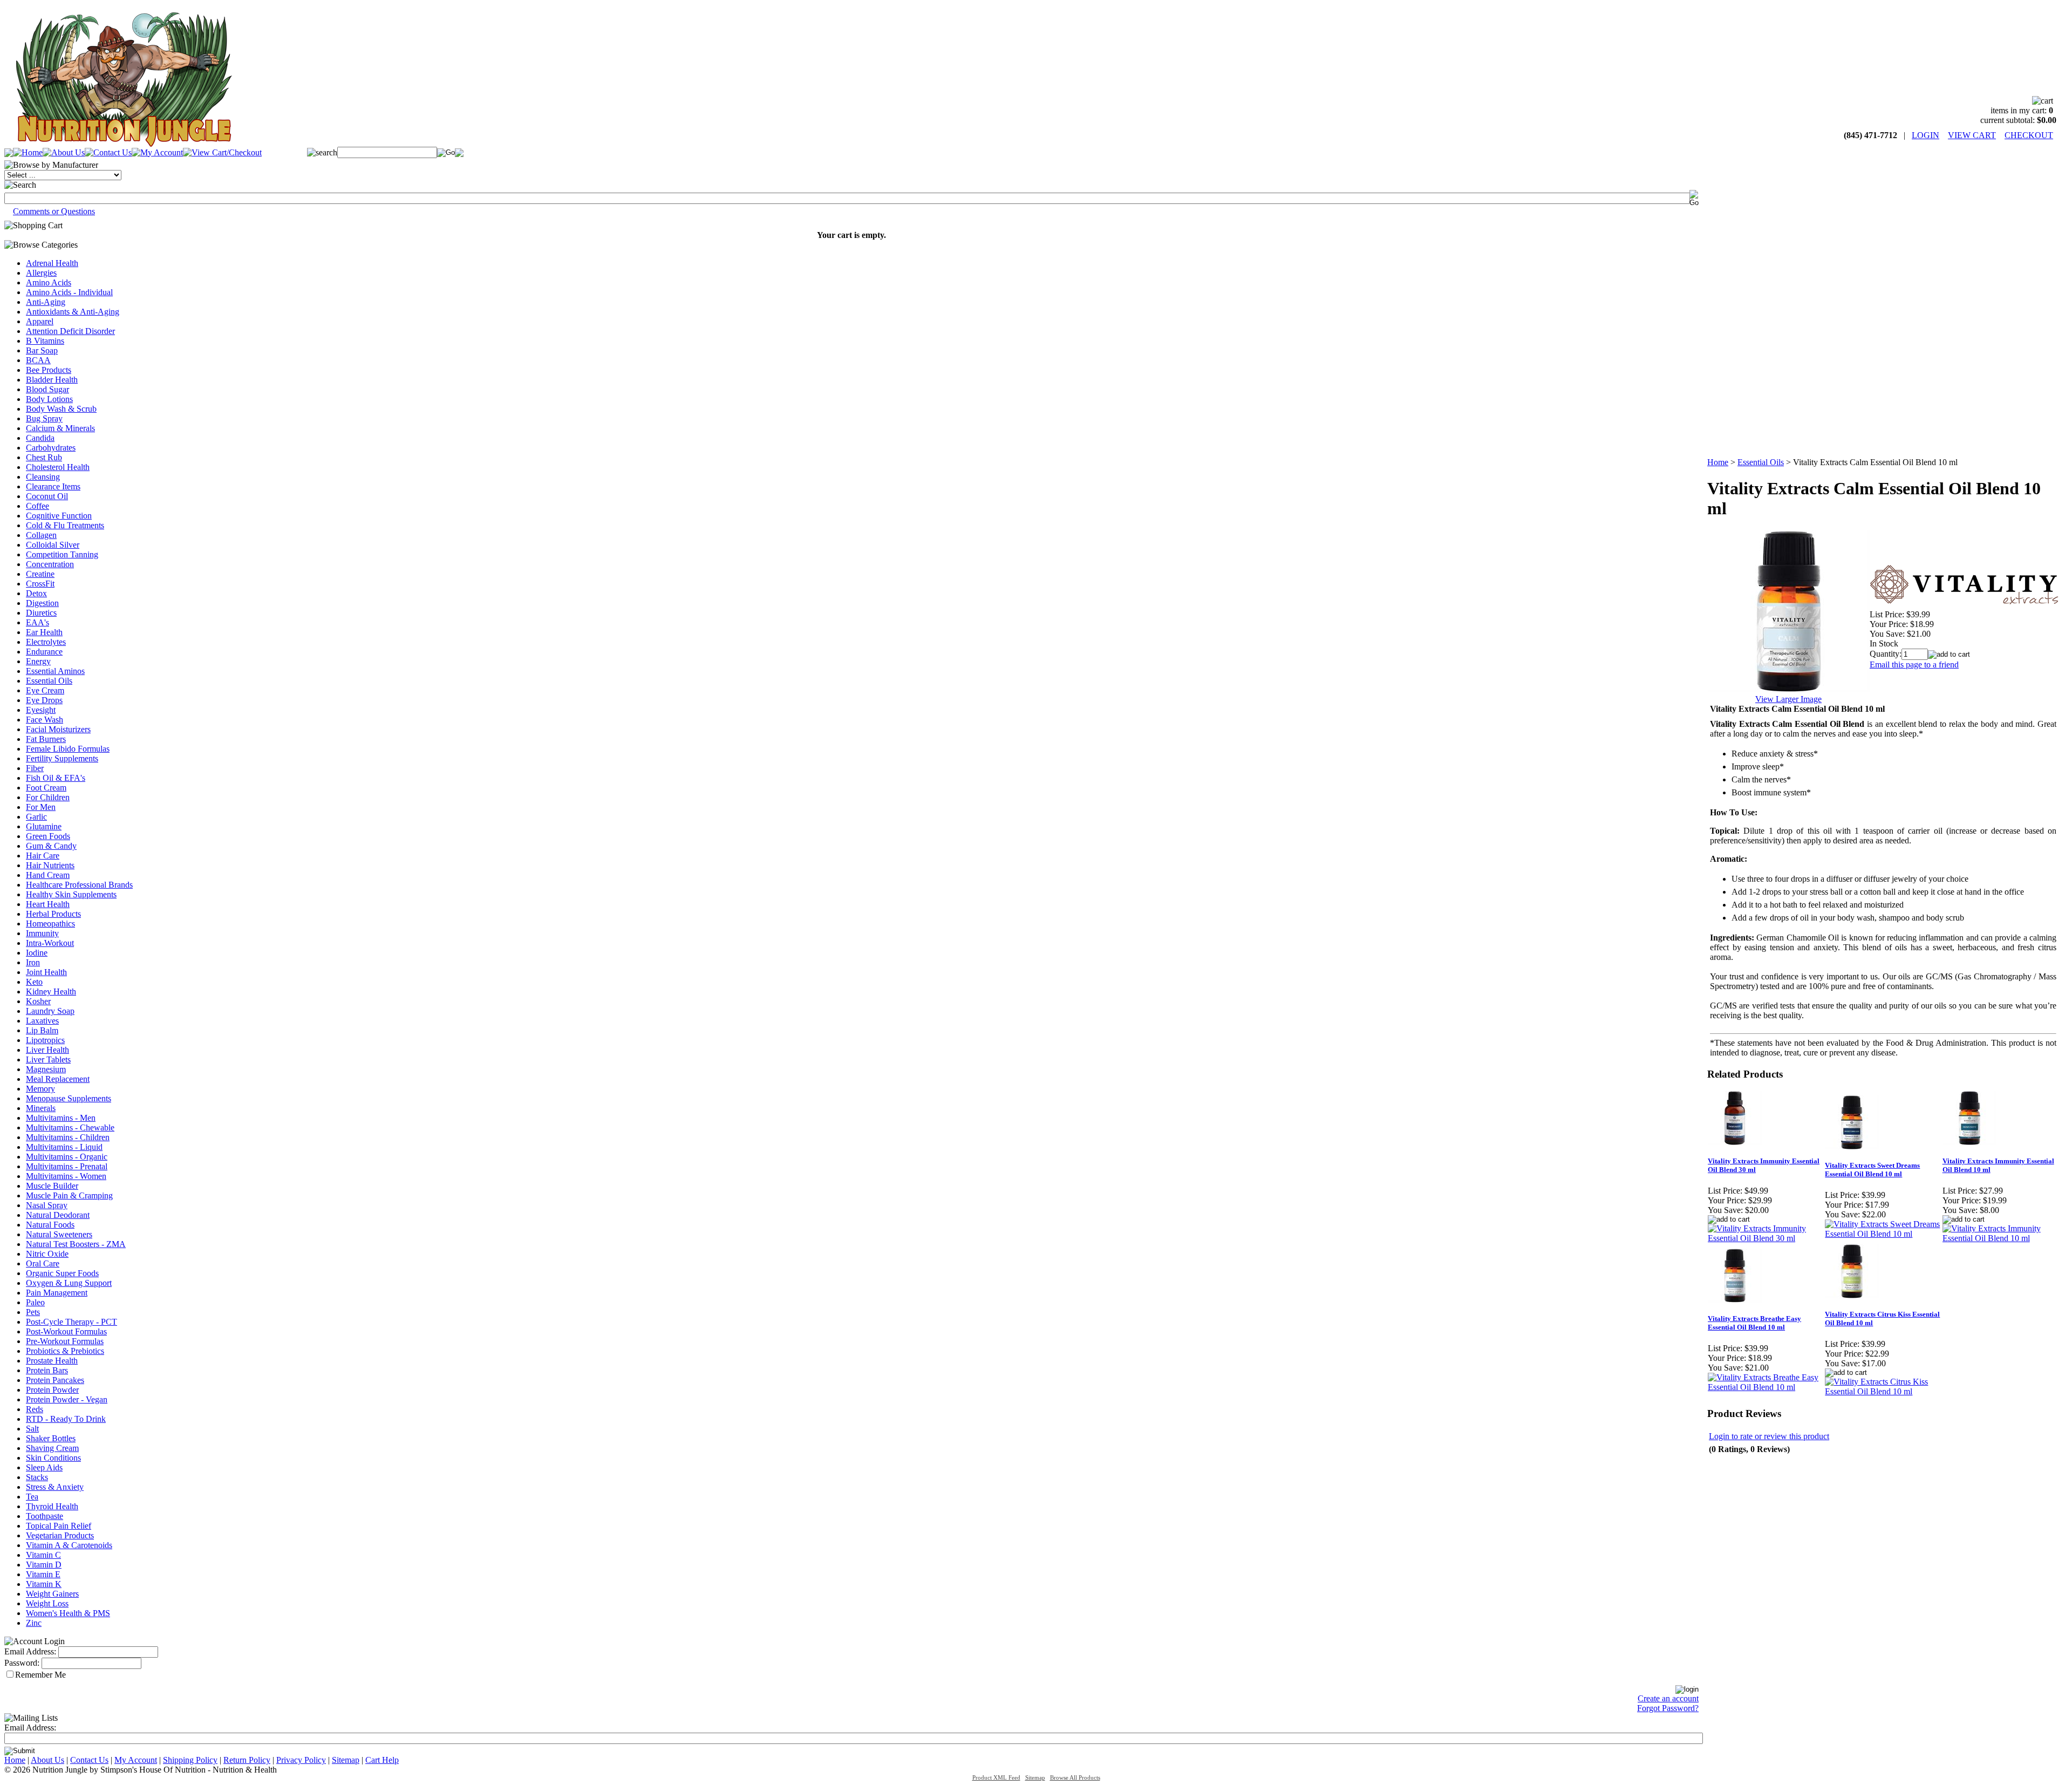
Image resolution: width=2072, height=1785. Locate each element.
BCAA (38, 360)
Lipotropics (45, 1040)
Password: (22, 1663)
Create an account (1668, 1698)
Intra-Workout (50, 943)
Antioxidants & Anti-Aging (73, 312)
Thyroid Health (52, 1506)
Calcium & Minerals (60, 428)
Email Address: (30, 1651)
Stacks (37, 1477)
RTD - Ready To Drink (66, 1419)
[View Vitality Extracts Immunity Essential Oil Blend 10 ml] (2001, 1238)
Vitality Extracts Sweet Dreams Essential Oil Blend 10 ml (1872, 1170)
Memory (40, 1089)
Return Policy (247, 1760)
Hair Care (43, 856)
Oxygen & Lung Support (69, 1283)
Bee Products (49, 370)
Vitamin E (43, 1574)
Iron (33, 962)
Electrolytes (46, 642)
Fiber (35, 768)
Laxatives (42, 1021)
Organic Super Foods (62, 1273)
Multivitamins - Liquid (64, 1147)
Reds (35, 1409)
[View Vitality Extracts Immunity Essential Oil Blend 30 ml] (1766, 1238)
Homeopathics (50, 924)
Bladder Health (52, 380)
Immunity (42, 933)
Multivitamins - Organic (67, 1157)
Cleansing (43, 477)
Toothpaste (45, 1516)
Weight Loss (47, 1603)
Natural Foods (50, 1225)
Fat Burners (46, 739)
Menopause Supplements (69, 1098)
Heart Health (48, 904)
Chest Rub (44, 457)
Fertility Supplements (62, 758)
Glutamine (44, 826)
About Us (47, 1760)
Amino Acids (49, 282)
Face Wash (45, 720)
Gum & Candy (51, 846)
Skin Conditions (53, 1458)
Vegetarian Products (60, 1535)
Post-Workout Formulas (66, 1331)
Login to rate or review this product (1769, 1436)
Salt (32, 1429)
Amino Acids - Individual (69, 292)
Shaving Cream (52, 1448)
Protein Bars (47, 1370)
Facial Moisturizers (58, 729)
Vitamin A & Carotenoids (69, 1545)
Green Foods (48, 836)
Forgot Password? (1668, 1708)
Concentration (50, 564)
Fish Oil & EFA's (56, 778)
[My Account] (157, 152)
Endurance (44, 652)
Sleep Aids (44, 1467)
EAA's (38, 622)
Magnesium (46, 1069)
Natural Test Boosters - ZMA (76, 1244)
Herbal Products (53, 914)
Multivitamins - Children (68, 1137)
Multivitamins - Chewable (70, 1127)
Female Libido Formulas (68, 749)
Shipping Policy (190, 1760)
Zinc (34, 1623)
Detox (36, 593)
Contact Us (89, 1760)
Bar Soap (42, 350)
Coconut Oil (47, 496)
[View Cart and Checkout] (222, 152)
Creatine (40, 574)
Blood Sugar (47, 389)
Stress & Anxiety (55, 1487)
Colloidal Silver (53, 545)
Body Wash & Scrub (61, 409)
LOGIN (1926, 135)
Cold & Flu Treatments (65, 525)
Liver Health (47, 1050)
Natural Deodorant (58, 1215)
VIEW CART (1972, 135)
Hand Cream (48, 875)
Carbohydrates (51, 448)
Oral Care (43, 1263)
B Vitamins (45, 341)
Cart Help (382, 1760)
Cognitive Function (59, 516)
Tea (32, 1497)
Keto (34, 982)
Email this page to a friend (1914, 665)
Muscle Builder (52, 1186)
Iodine (37, 953)
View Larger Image (1788, 699)
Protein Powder (52, 1390)
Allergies (41, 273)
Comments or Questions (54, 211)
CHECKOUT (2029, 135)
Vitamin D (44, 1565)
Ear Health (44, 632)
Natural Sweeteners (59, 1234)
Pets (33, 1312)
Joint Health (46, 972)
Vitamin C (43, 1555)
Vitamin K (44, 1584)
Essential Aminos (55, 671)
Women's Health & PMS (68, 1613)
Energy (38, 661)
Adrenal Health (52, 263)
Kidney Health (51, 992)
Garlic (36, 817)
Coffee (38, 506)
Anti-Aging (46, 302)
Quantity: (1886, 654)
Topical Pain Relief (59, 1526)
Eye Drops (44, 700)
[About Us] (64, 152)
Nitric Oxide (47, 1254)
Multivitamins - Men (61, 1118)
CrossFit (40, 584)
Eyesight (41, 710)
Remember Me (40, 1675)
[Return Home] (123, 144)
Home (1718, 462)
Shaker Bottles (51, 1438)
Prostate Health (52, 1361)
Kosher (38, 1001)
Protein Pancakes (55, 1380)
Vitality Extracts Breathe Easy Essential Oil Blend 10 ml (1754, 1323)
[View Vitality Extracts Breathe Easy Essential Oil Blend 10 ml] (1766, 1387)
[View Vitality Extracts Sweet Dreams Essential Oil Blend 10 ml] (1883, 1234)
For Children (48, 797)
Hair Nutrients (50, 865)
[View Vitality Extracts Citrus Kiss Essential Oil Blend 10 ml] (1883, 1391)
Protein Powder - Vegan (67, 1399)
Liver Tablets (48, 1060)
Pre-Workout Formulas (65, 1341)
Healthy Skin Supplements (71, 894)
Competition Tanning (62, 554)
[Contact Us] (108, 152)
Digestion (42, 603)
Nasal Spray (47, 1205)
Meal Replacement (58, 1079)
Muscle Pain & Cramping (69, 1195)
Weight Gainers (52, 1594)
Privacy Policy (301, 1760)
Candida (40, 438)
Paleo (35, 1302)
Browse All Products (1075, 1778)
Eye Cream (45, 690)
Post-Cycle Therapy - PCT (71, 1322)
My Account (136, 1760)
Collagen (41, 535)
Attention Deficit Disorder (70, 331)
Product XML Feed (996, 1778)
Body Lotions (49, 399)
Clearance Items (53, 486)
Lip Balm (42, 1030)
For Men (41, 807)
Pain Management (57, 1293)
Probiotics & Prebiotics (65, 1351)
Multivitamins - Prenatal (67, 1166)
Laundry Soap (50, 1011)
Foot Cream (46, 788)
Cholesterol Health (58, 467)
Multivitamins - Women (66, 1176)
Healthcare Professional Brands (79, 885)
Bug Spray (44, 418)
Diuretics (41, 613)
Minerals (41, 1108)
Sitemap (346, 1760)
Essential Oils (49, 681)
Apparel (40, 321)
